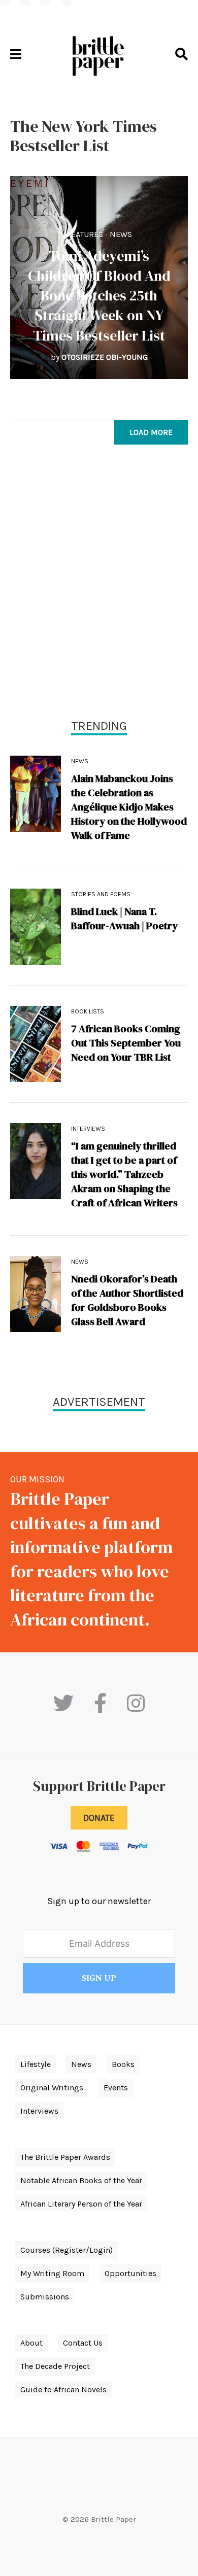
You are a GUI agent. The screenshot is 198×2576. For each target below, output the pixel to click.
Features (85, 234)
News (121, 234)
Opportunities (130, 2273)
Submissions (45, 2297)
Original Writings (52, 2088)
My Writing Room (52, 2273)
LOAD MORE (151, 432)
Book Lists (88, 1011)
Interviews (88, 1129)
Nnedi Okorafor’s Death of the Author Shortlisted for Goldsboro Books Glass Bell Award (127, 1300)
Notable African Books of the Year (81, 2180)
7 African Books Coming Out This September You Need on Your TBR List (126, 1043)
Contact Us (83, 2343)
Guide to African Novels (63, 2389)
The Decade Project (55, 2366)
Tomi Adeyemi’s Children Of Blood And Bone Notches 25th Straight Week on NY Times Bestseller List (99, 296)
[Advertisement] (99, 584)
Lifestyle (36, 2064)
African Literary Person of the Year (81, 2204)
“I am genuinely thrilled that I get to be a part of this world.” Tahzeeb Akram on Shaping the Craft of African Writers (124, 1174)
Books (123, 2064)
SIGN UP (99, 1978)
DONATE (99, 1818)
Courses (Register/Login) (67, 2250)
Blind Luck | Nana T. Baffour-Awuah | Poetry (124, 919)
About (31, 2343)
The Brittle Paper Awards (65, 2157)
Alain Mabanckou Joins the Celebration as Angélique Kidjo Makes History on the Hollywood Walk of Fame (129, 807)
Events (116, 2088)
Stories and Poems (101, 894)
